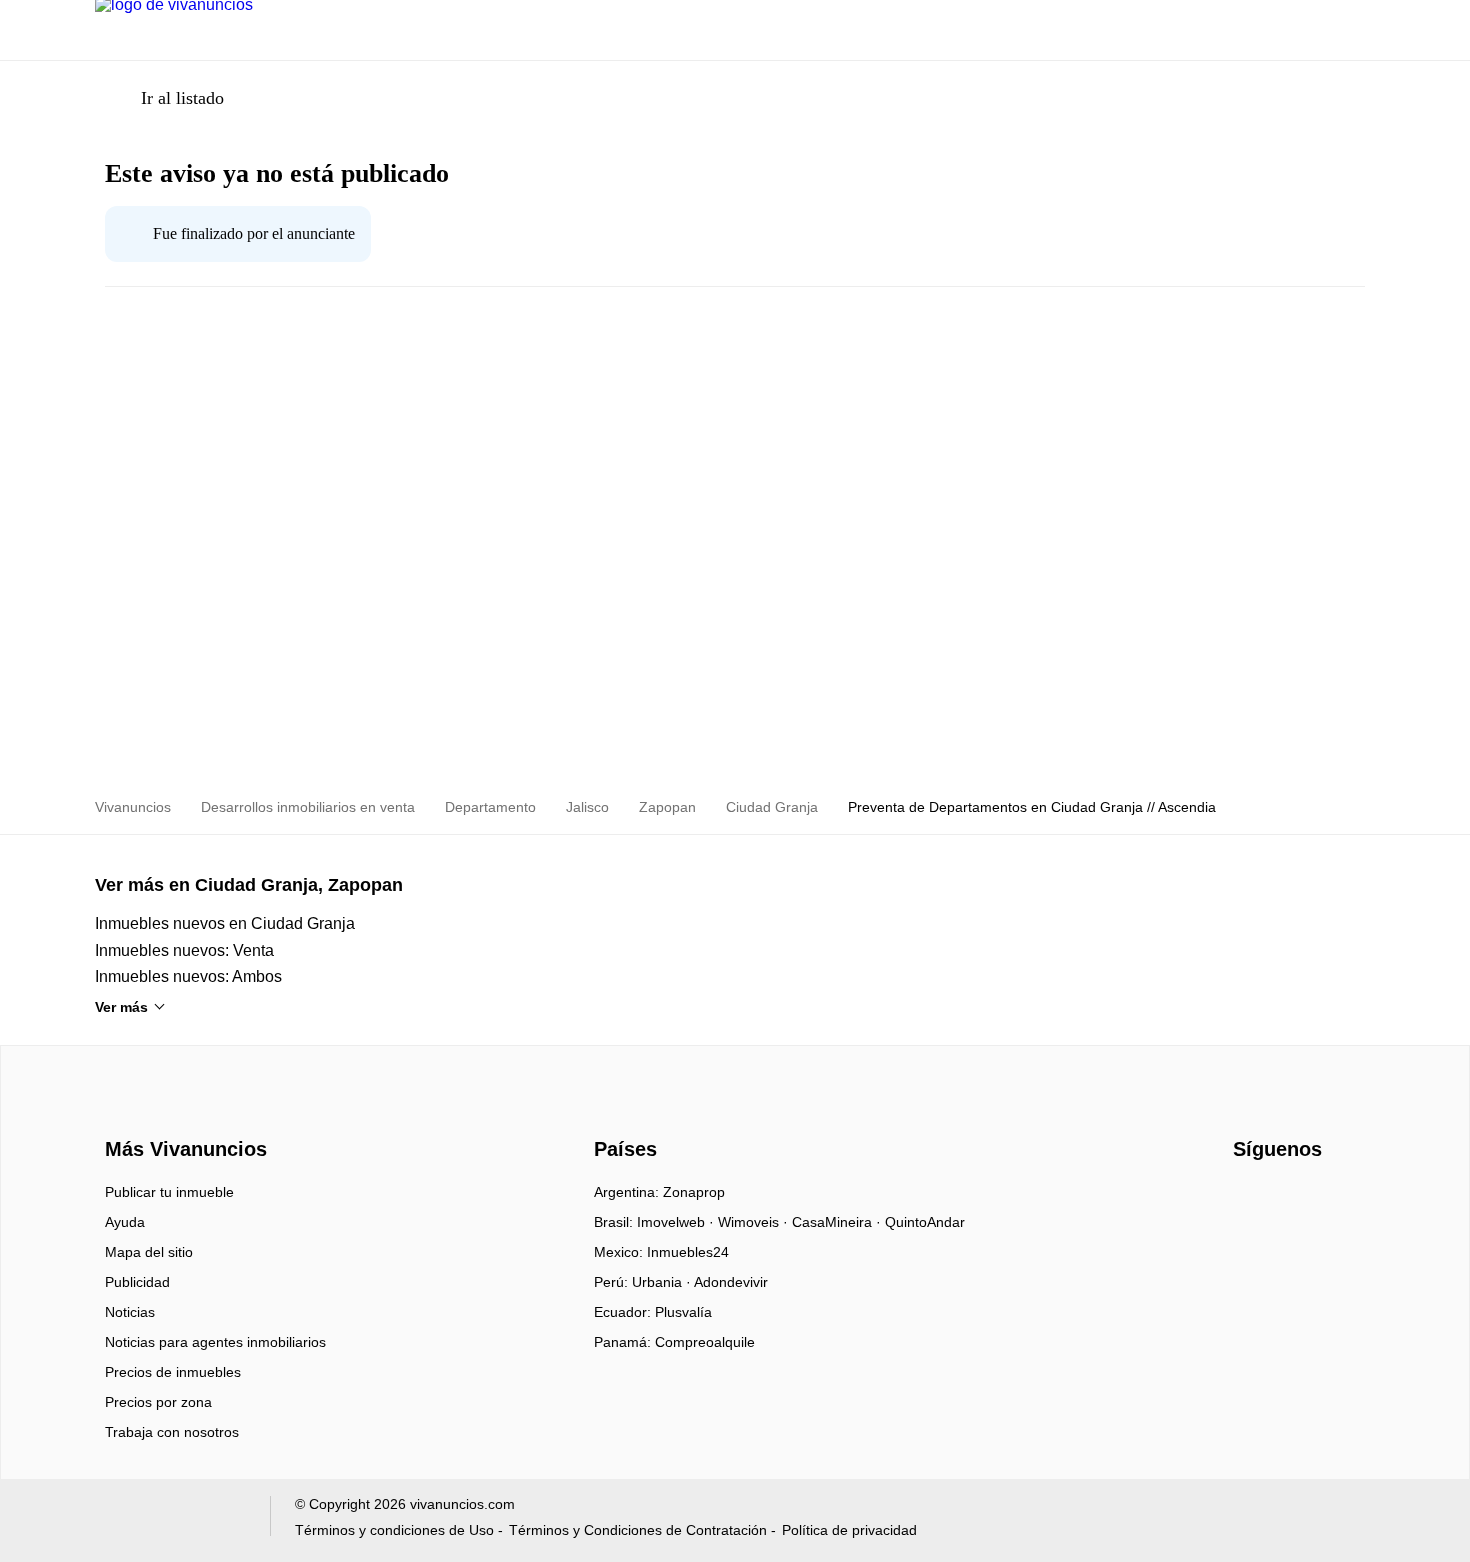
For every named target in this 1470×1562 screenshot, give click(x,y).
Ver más (121, 1007)
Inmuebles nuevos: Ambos (188, 976)
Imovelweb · (677, 1222)
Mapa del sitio (149, 1252)
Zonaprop (694, 1192)
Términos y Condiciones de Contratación (638, 1530)
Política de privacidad (849, 1530)
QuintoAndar (925, 1222)
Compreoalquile (705, 1342)
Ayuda (125, 1222)
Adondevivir (731, 1282)
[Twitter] (1315, 1199)
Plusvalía (683, 1312)
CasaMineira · (838, 1222)
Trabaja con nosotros (172, 1432)
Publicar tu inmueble (169, 1192)
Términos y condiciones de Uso (394, 1530)
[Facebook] (1249, 1199)
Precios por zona (158, 1402)
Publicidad (137, 1282)
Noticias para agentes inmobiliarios (215, 1342)
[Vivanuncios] (182, 1113)
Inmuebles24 (688, 1252)
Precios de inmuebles (173, 1372)
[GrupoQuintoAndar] (170, 1520)
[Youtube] (1282, 1199)
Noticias (130, 1312)
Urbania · (663, 1282)
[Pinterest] (1348, 1199)
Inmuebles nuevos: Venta (184, 950)
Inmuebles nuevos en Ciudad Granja (225, 923)
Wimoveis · (755, 1222)
